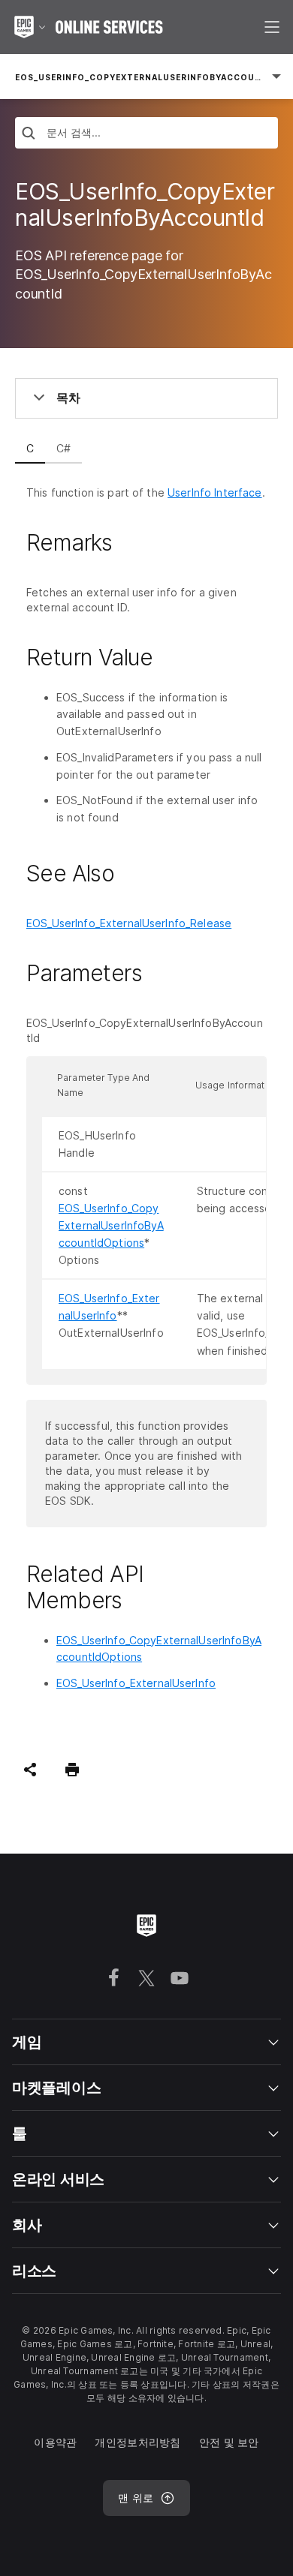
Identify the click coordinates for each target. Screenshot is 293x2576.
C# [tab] (63, 448)
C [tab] (30, 448)
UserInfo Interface (215, 492)
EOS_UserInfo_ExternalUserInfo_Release (129, 923)
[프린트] (72, 1770)
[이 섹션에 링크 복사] (130, 542)
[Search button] (29, 135)
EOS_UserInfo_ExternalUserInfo (136, 1683)
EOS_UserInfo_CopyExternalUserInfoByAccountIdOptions (111, 1225)
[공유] (30, 1770)
